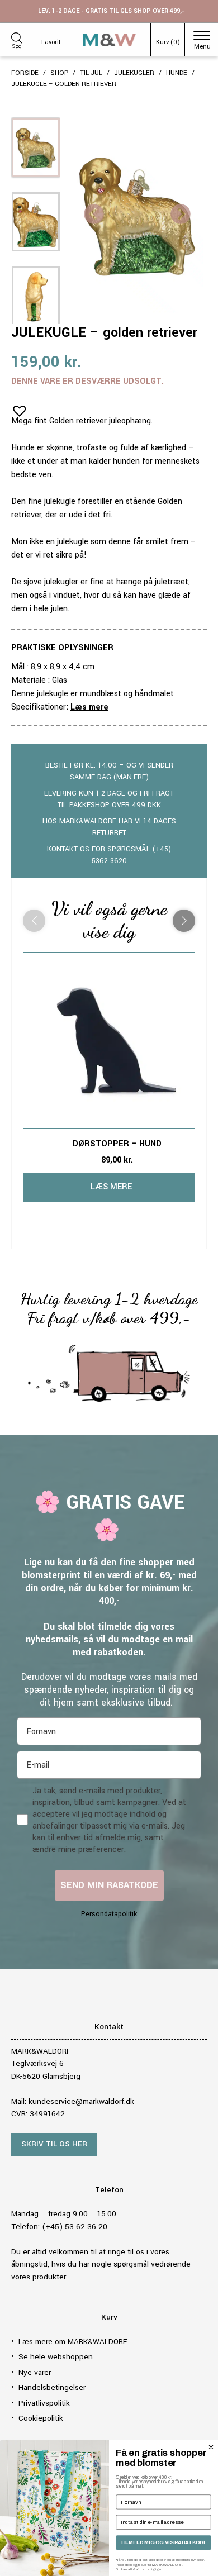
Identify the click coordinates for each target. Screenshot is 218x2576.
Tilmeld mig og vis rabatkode (163, 2542)
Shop (59, 73)
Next (181, 215)
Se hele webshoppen (56, 2357)
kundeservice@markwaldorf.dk (81, 2101)
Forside (25, 73)
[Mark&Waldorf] (109, 40)
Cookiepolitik (41, 2418)
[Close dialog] (211, 2447)
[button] (16, 407)
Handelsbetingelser (52, 2387)
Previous (94, 215)
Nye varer (35, 2372)
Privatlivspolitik (44, 2403)
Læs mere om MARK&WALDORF (73, 2342)
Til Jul (91, 73)
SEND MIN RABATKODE (109, 1885)
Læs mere (89, 707)
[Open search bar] (17, 36)
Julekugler (134, 73)
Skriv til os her (54, 2144)
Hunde (177, 73)
